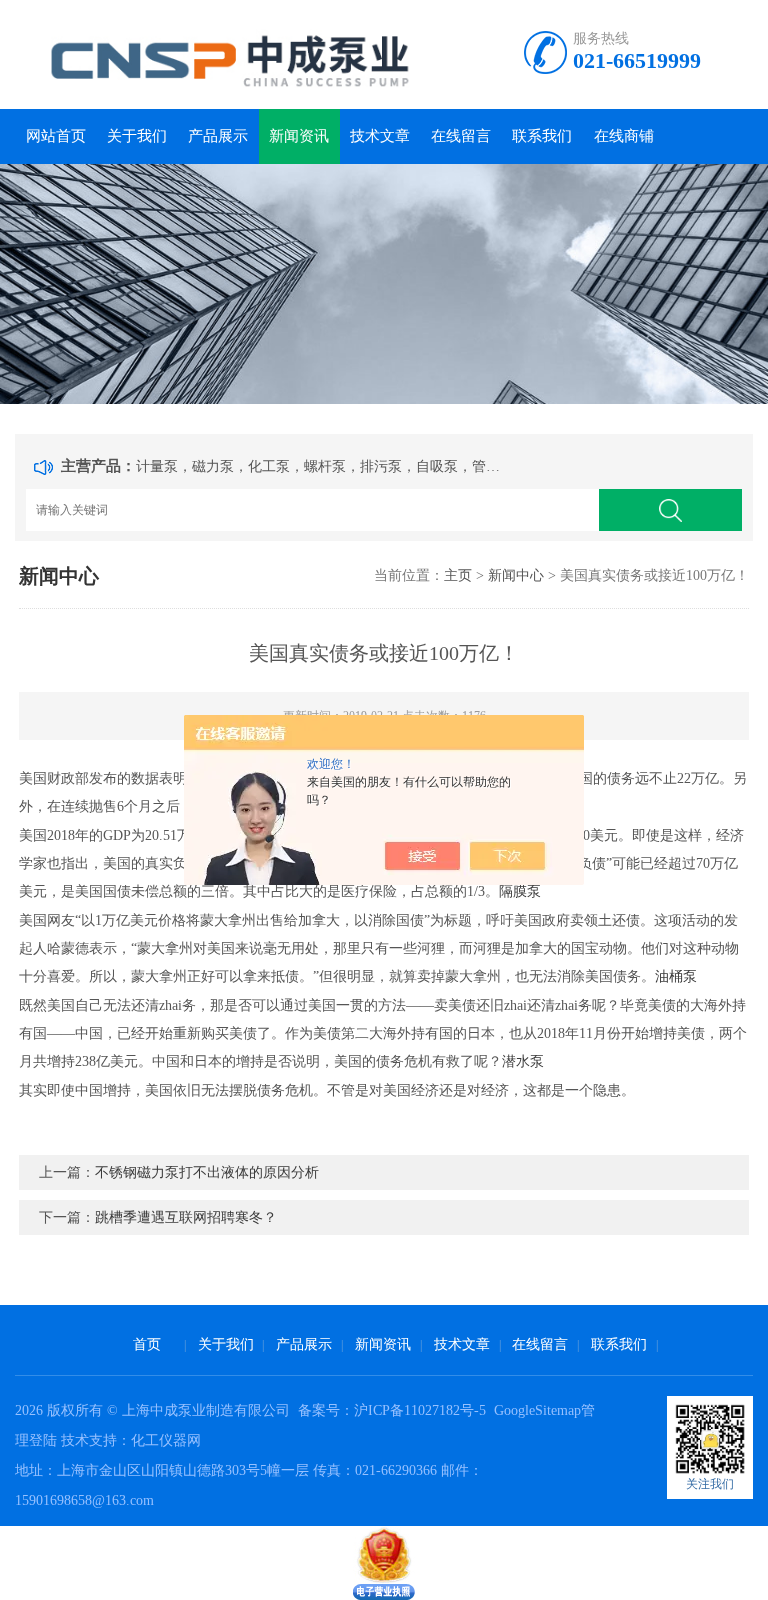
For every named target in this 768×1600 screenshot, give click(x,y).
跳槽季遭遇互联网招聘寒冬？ (186, 1217)
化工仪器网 (166, 1440)
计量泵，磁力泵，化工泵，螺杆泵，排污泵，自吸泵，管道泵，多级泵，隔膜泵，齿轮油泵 (322, 466)
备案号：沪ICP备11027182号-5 (394, 1410)
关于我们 (137, 136)
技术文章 (380, 136)
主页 (458, 575)
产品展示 (218, 136)
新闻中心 (516, 575)
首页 (147, 1344)
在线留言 (461, 136)
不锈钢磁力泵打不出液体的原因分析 (207, 1172)
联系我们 (542, 136)
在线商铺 (624, 136)
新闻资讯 (299, 136)
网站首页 (56, 136)
